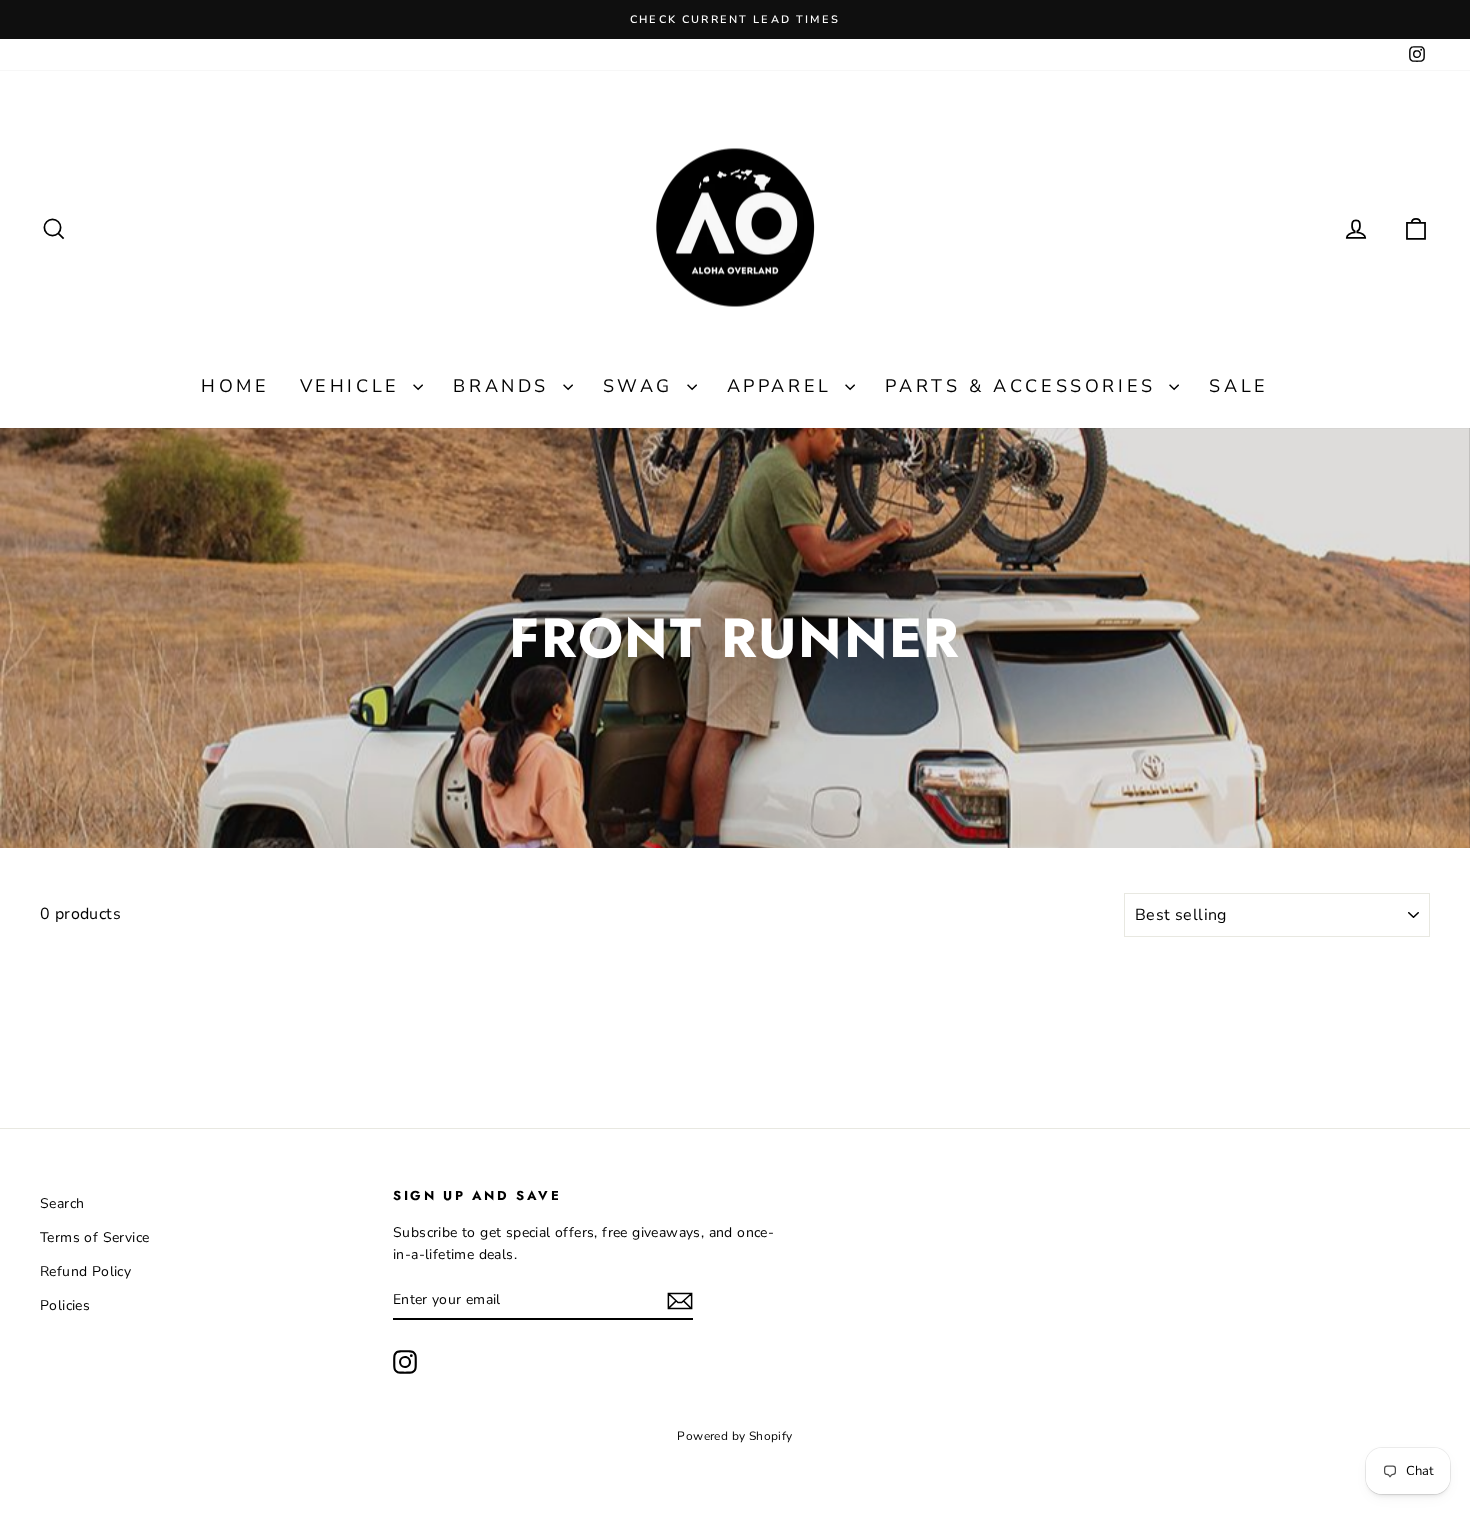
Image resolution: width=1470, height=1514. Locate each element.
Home (235, 386)
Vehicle (354, 386)
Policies (65, 1305)
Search (62, 1203)
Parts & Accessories (1024, 386)
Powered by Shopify (734, 1436)
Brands (505, 386)
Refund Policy (85, 1271)
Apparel (784, 386)
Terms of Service (94, 1237)
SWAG (642, 386)
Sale (1238, 386)
